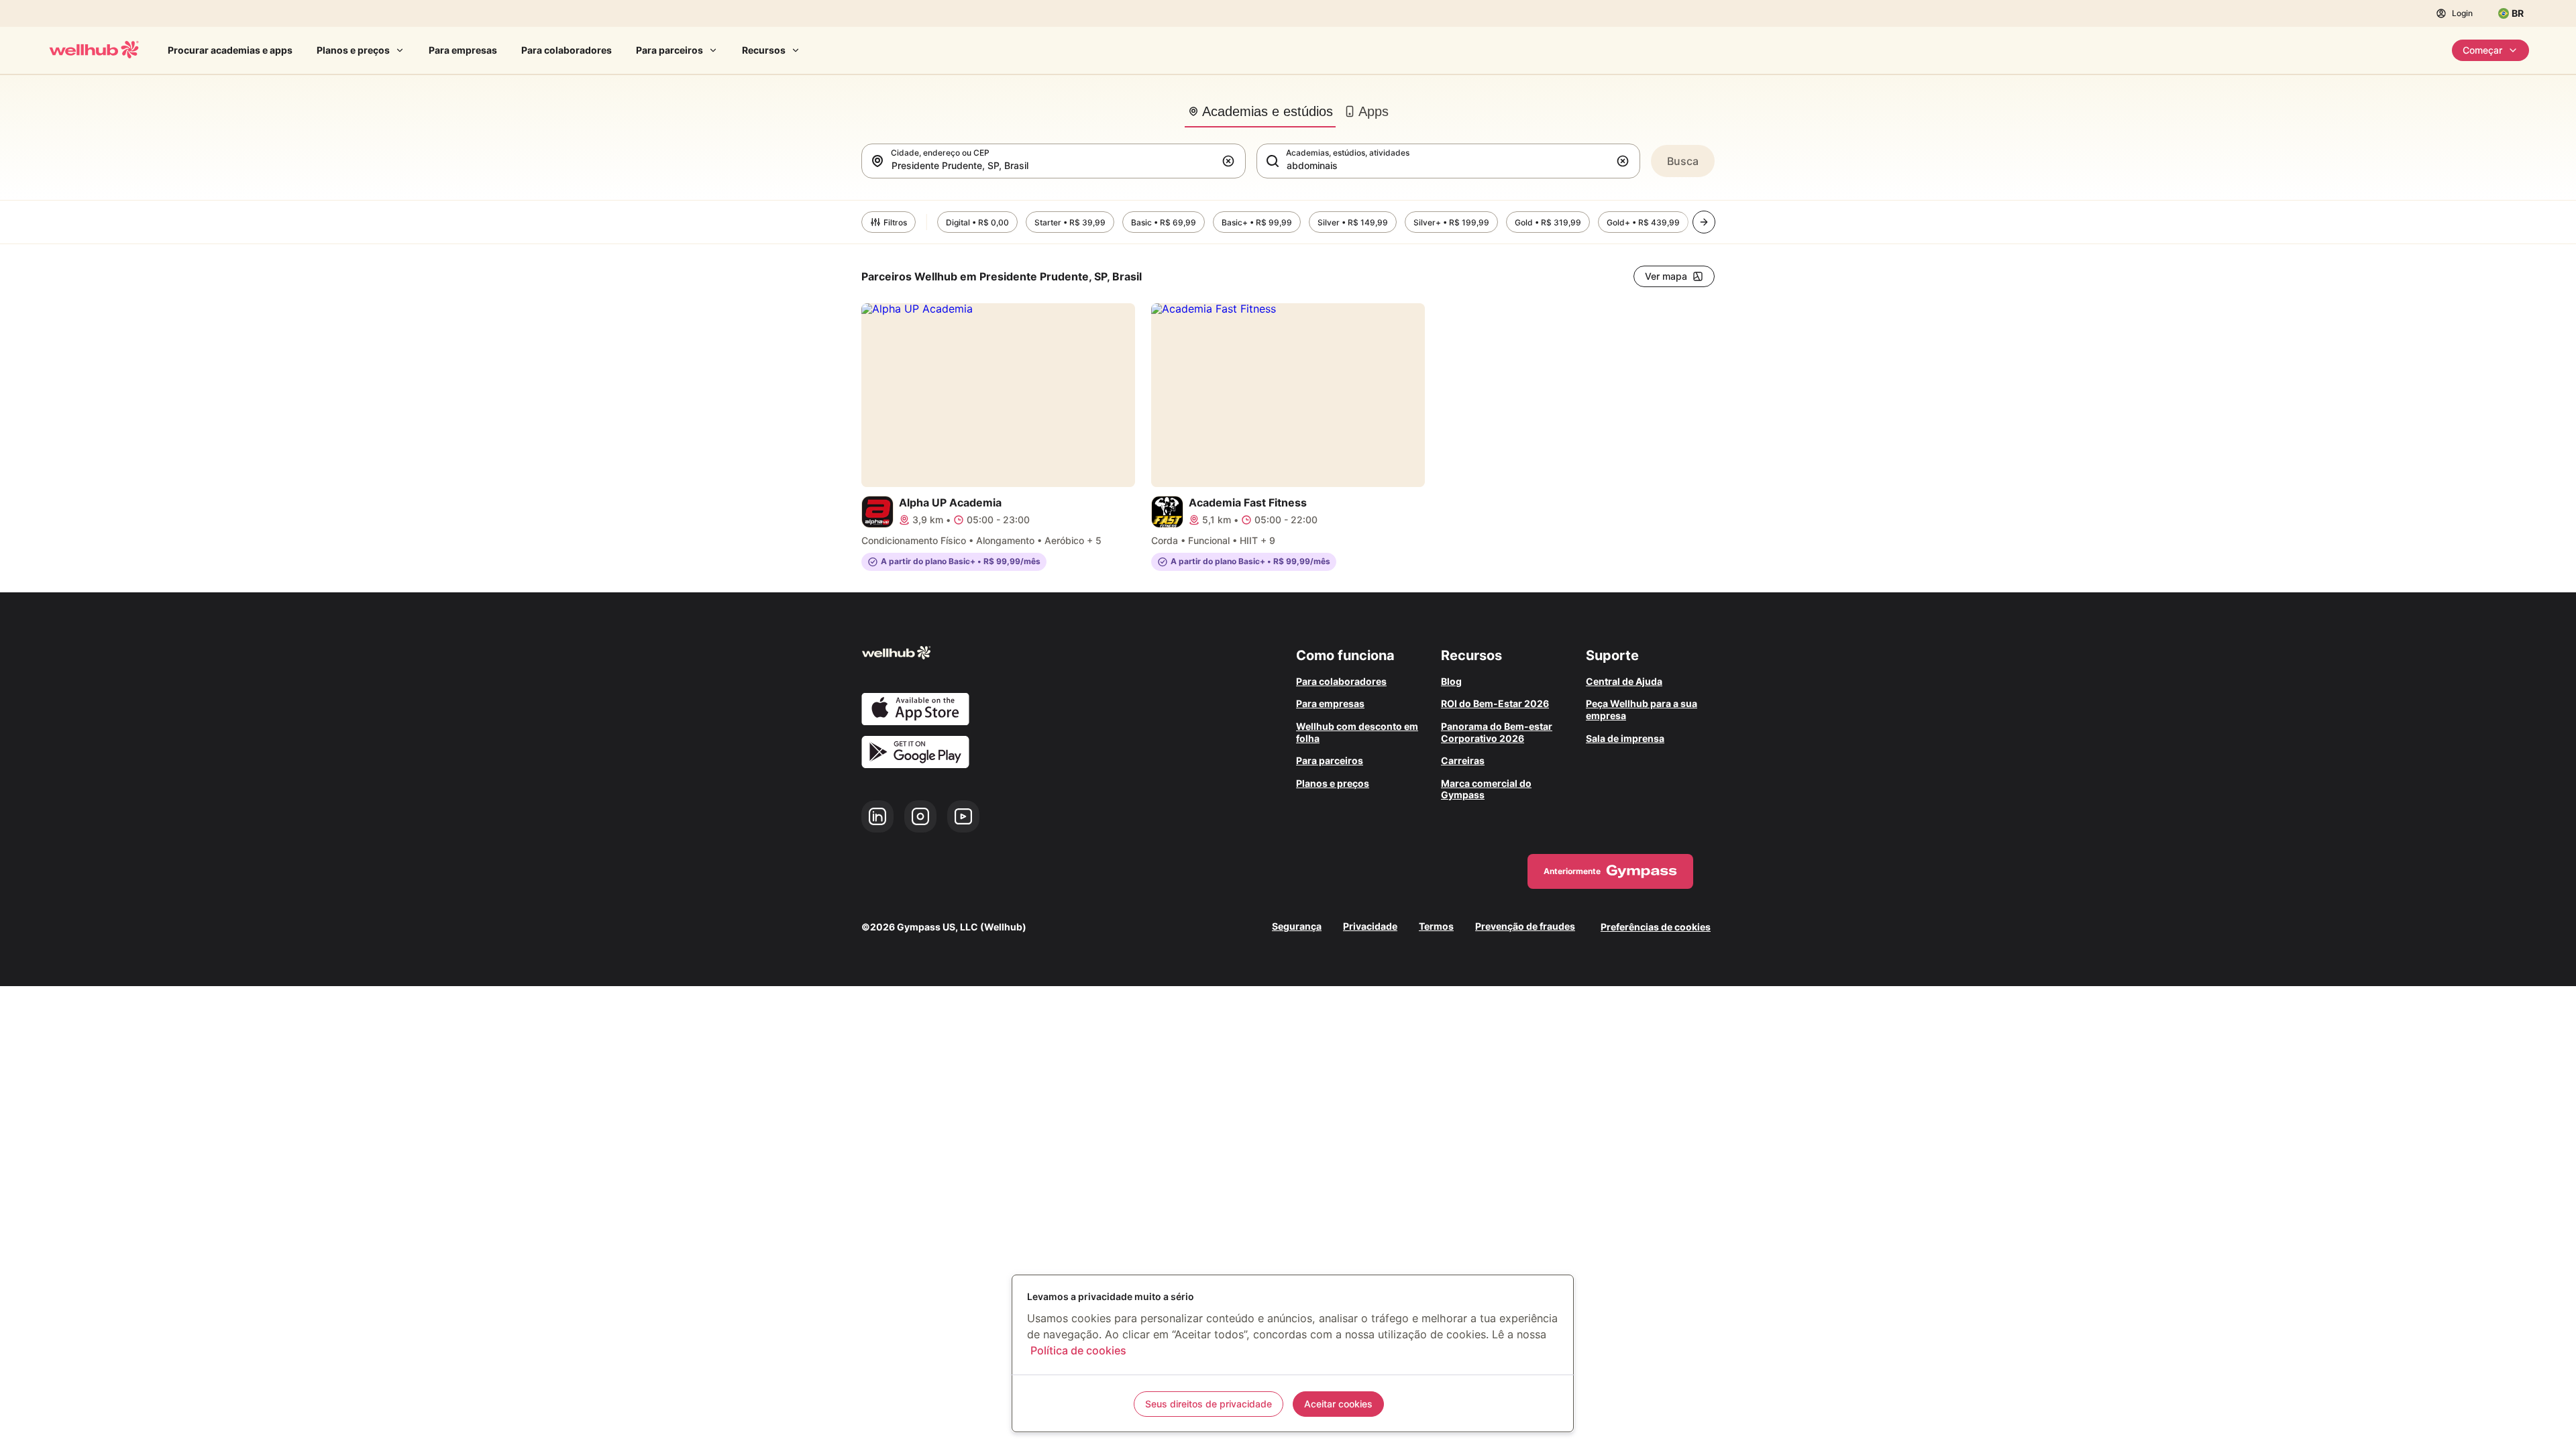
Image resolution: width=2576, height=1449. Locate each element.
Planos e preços (353, 50)
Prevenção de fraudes (1525, 926)
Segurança (1297, 926)
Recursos (764, 50)
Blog (1451, 681)
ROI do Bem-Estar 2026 (1495, 703)
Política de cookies (1078, 1350)
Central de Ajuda (1624, 681)
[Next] (1704, 222)
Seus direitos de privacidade (1209, 1404)
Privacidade (1370, 926)
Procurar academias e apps (230, 50)
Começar (2482, 50)
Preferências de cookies (1656, 927)
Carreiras (1463, 760)
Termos (1436, 926)
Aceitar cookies (1338, 1404)
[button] (1231, 161)
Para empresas (463, 50)
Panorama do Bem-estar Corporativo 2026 (1497, 732)
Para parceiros (669, 50)
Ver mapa (1666, 276)
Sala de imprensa (1625, 738)
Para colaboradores (567, 50)
